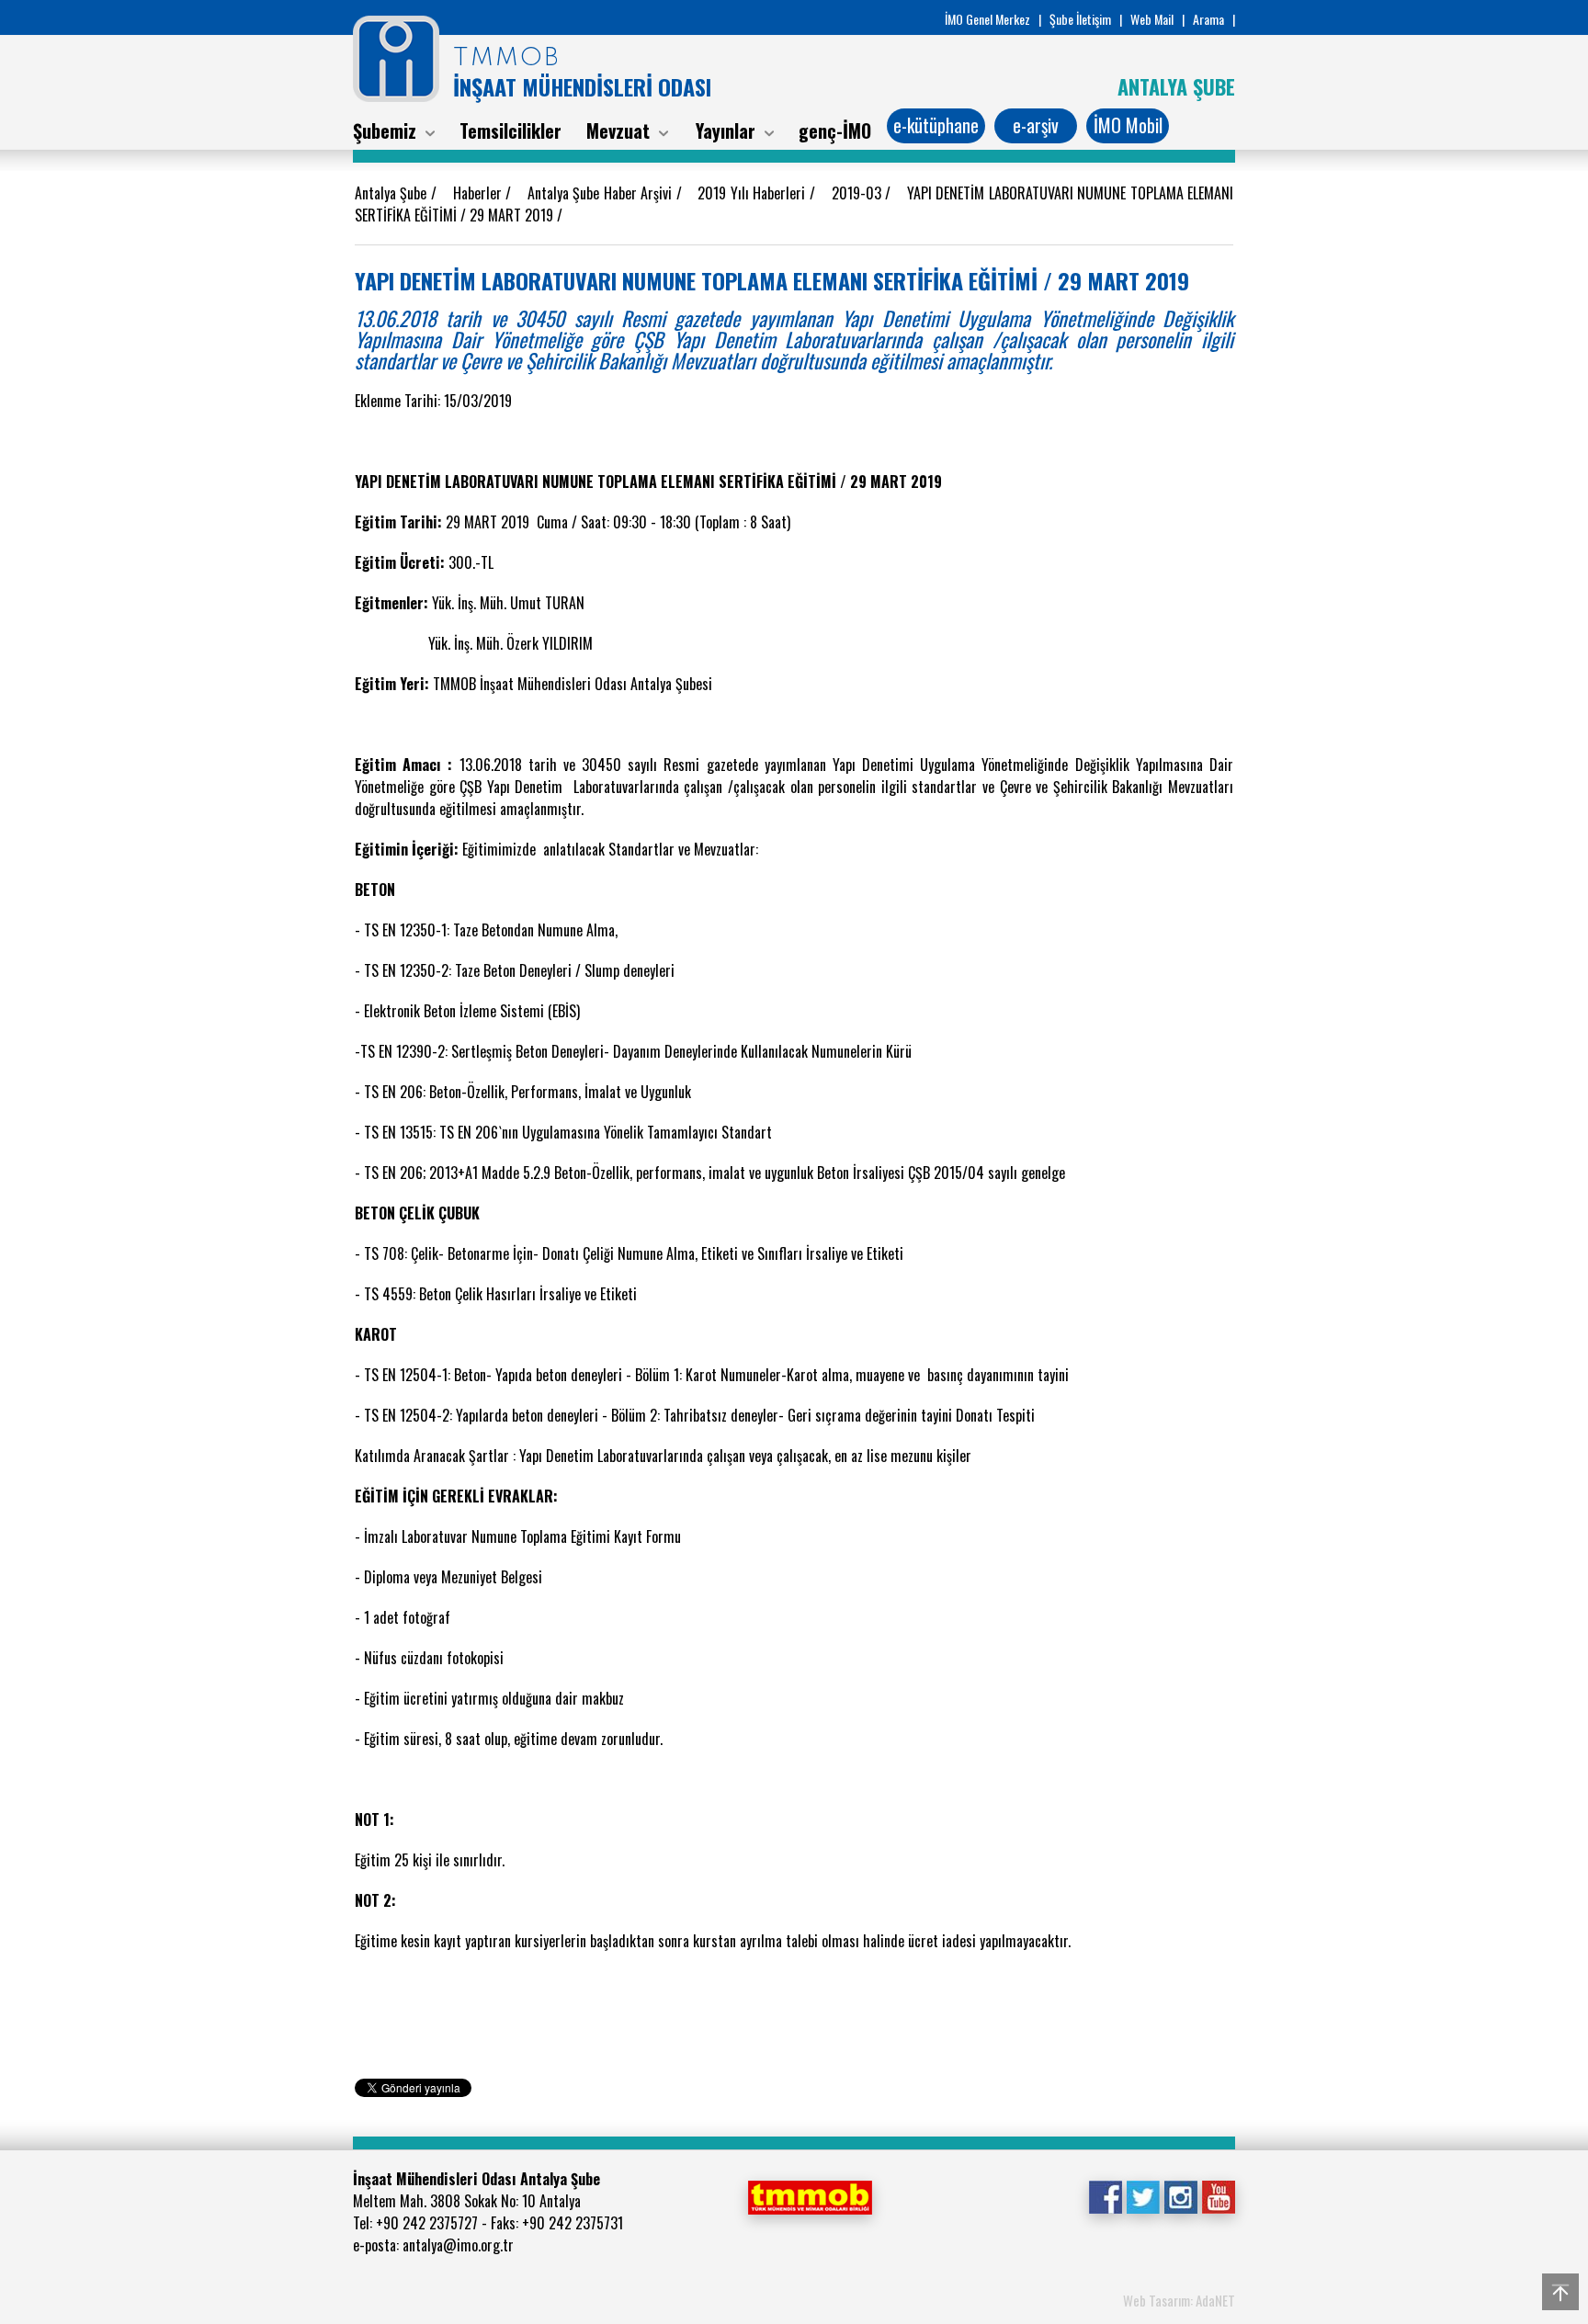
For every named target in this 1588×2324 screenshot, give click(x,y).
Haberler (479, 193)
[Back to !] (1560, 2292)
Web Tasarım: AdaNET (1179, 2300)
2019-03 (858, 193)
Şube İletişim (1080, 19)
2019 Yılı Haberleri (753, 193)
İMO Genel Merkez (987, 19)
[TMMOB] (810, 2195)
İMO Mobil (1128, 125)
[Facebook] (1105, 2195)
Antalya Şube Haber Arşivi (602, 193)
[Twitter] (1143, 2195)
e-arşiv (1036, 125)
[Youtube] (1218, 2195)
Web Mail (1152, 19)
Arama (1208, 19)
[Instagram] (1180, 2195)
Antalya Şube (393, 193)
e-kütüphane (936, 125)
